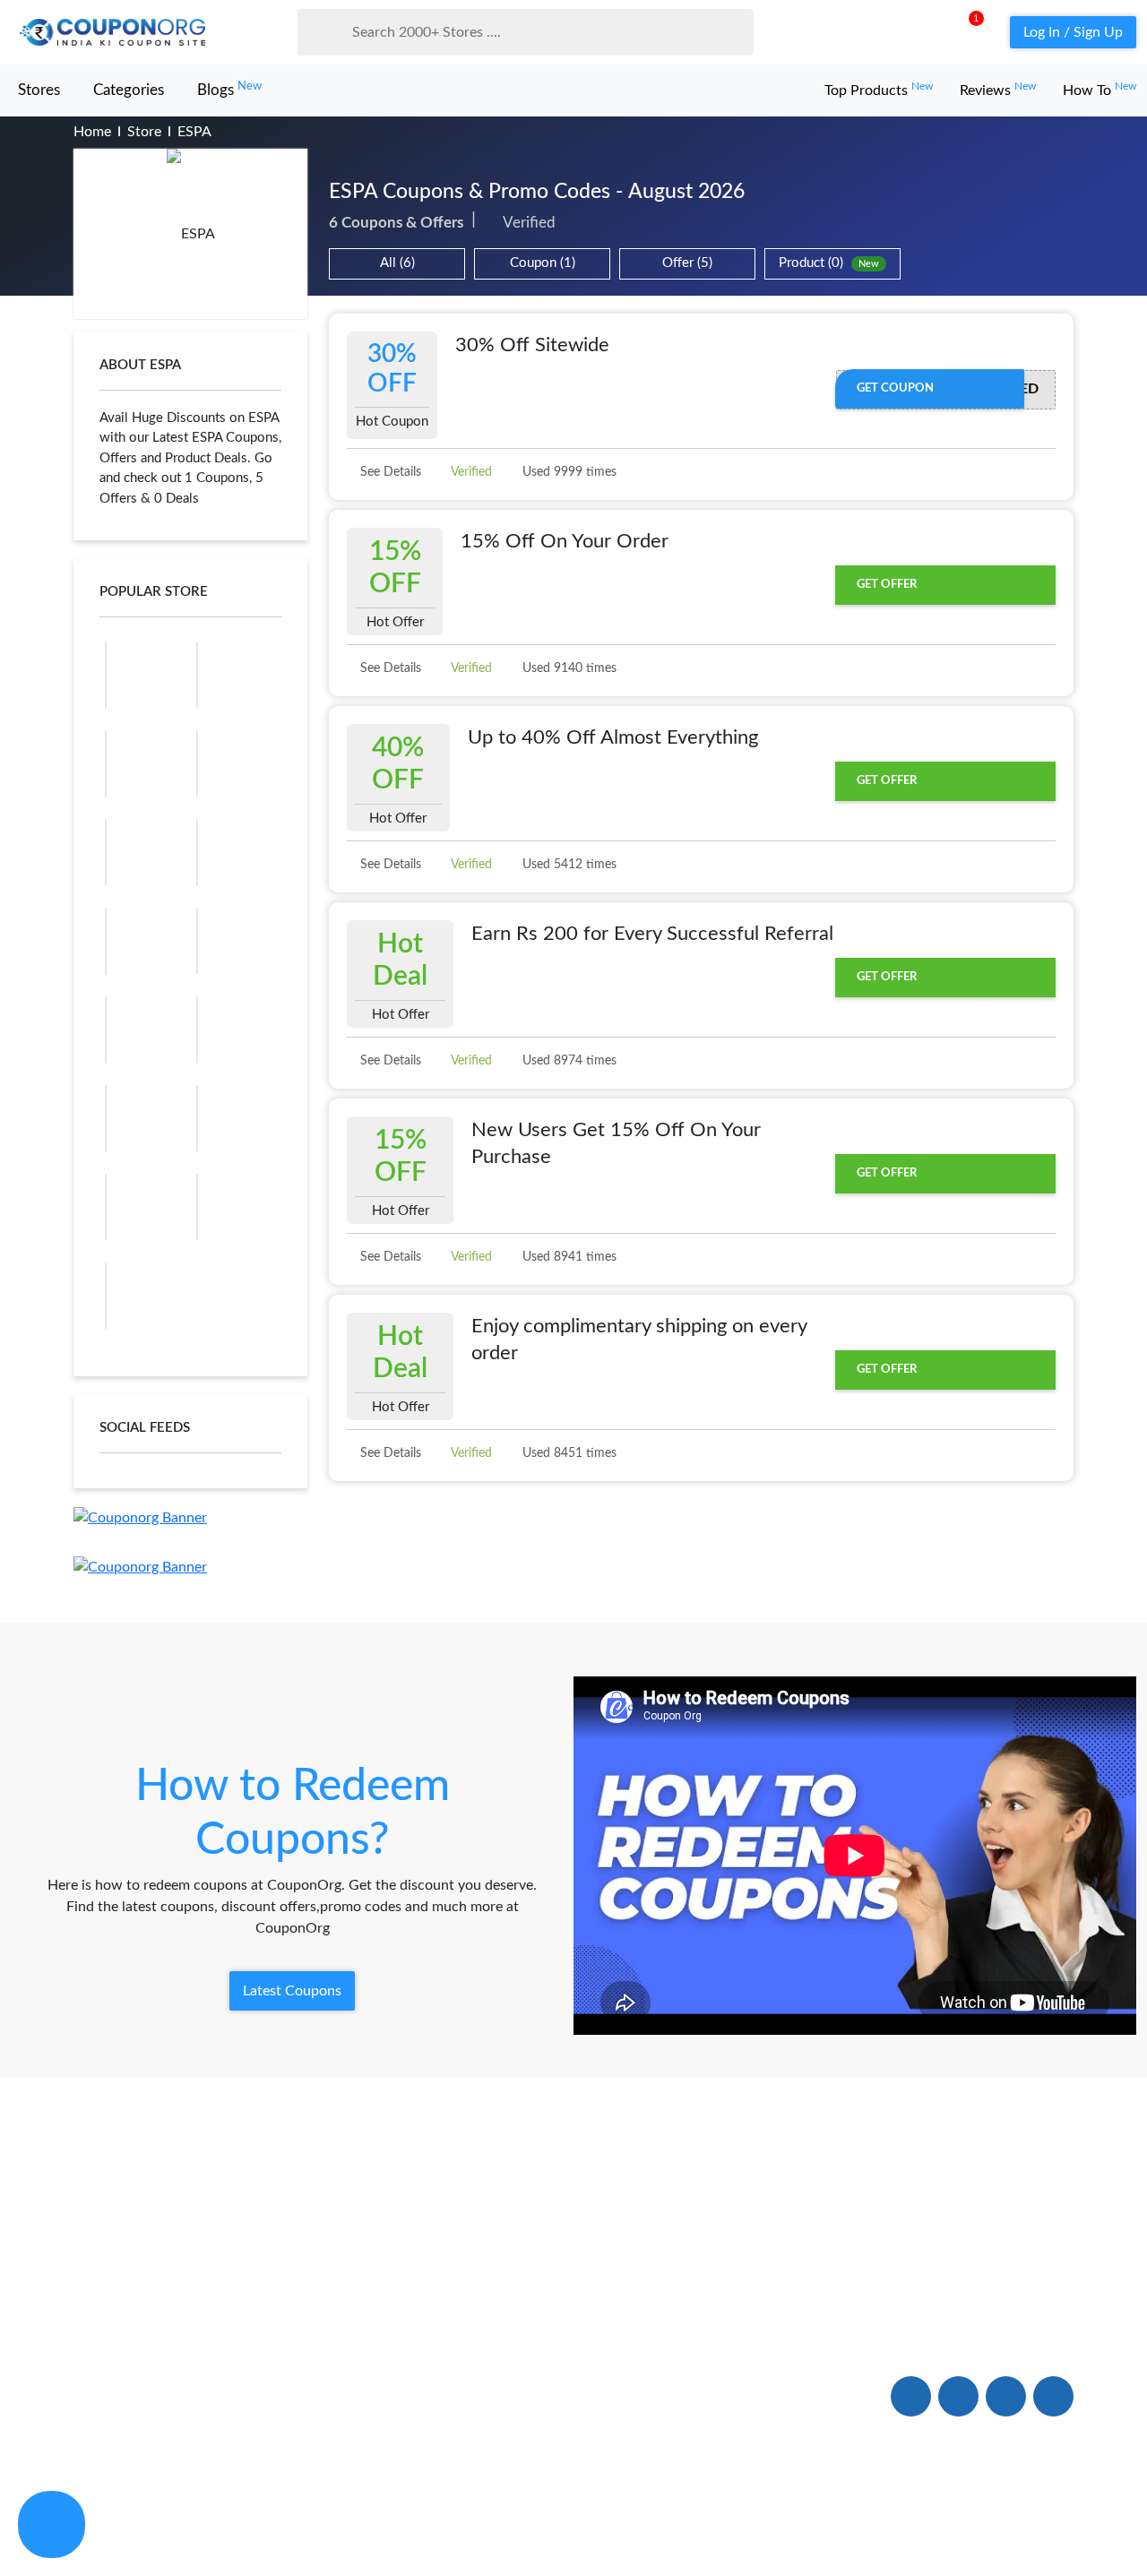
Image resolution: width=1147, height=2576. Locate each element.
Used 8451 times (568, 1453)
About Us (105, 2314)
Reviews (998, 90)
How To (1100, 90)
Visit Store (190, 234)
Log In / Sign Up (1073, 32)
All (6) (397, 263)
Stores (39, 90)
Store (144, 132)
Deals (296, 2314)
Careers (507, 2395)
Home (92, 132)
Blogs (229, 89)
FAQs (501, 2314)
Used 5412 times (568, 865)
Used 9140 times (568, 668)
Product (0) (829, 263)
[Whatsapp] (52, 2524)
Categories (129, 90)
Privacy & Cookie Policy (867, 2525)
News (92, 2395)
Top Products (879, 90)
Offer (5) (687, 263)
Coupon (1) (543, 263)
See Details (389, 472)
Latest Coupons (292, 1991)
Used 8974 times (568, 1061)
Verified (470, 472)
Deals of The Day (334, 2355)
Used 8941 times (568, 1257)
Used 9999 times (568, 472)
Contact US (520, 2355)
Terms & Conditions (1015, 2525)
